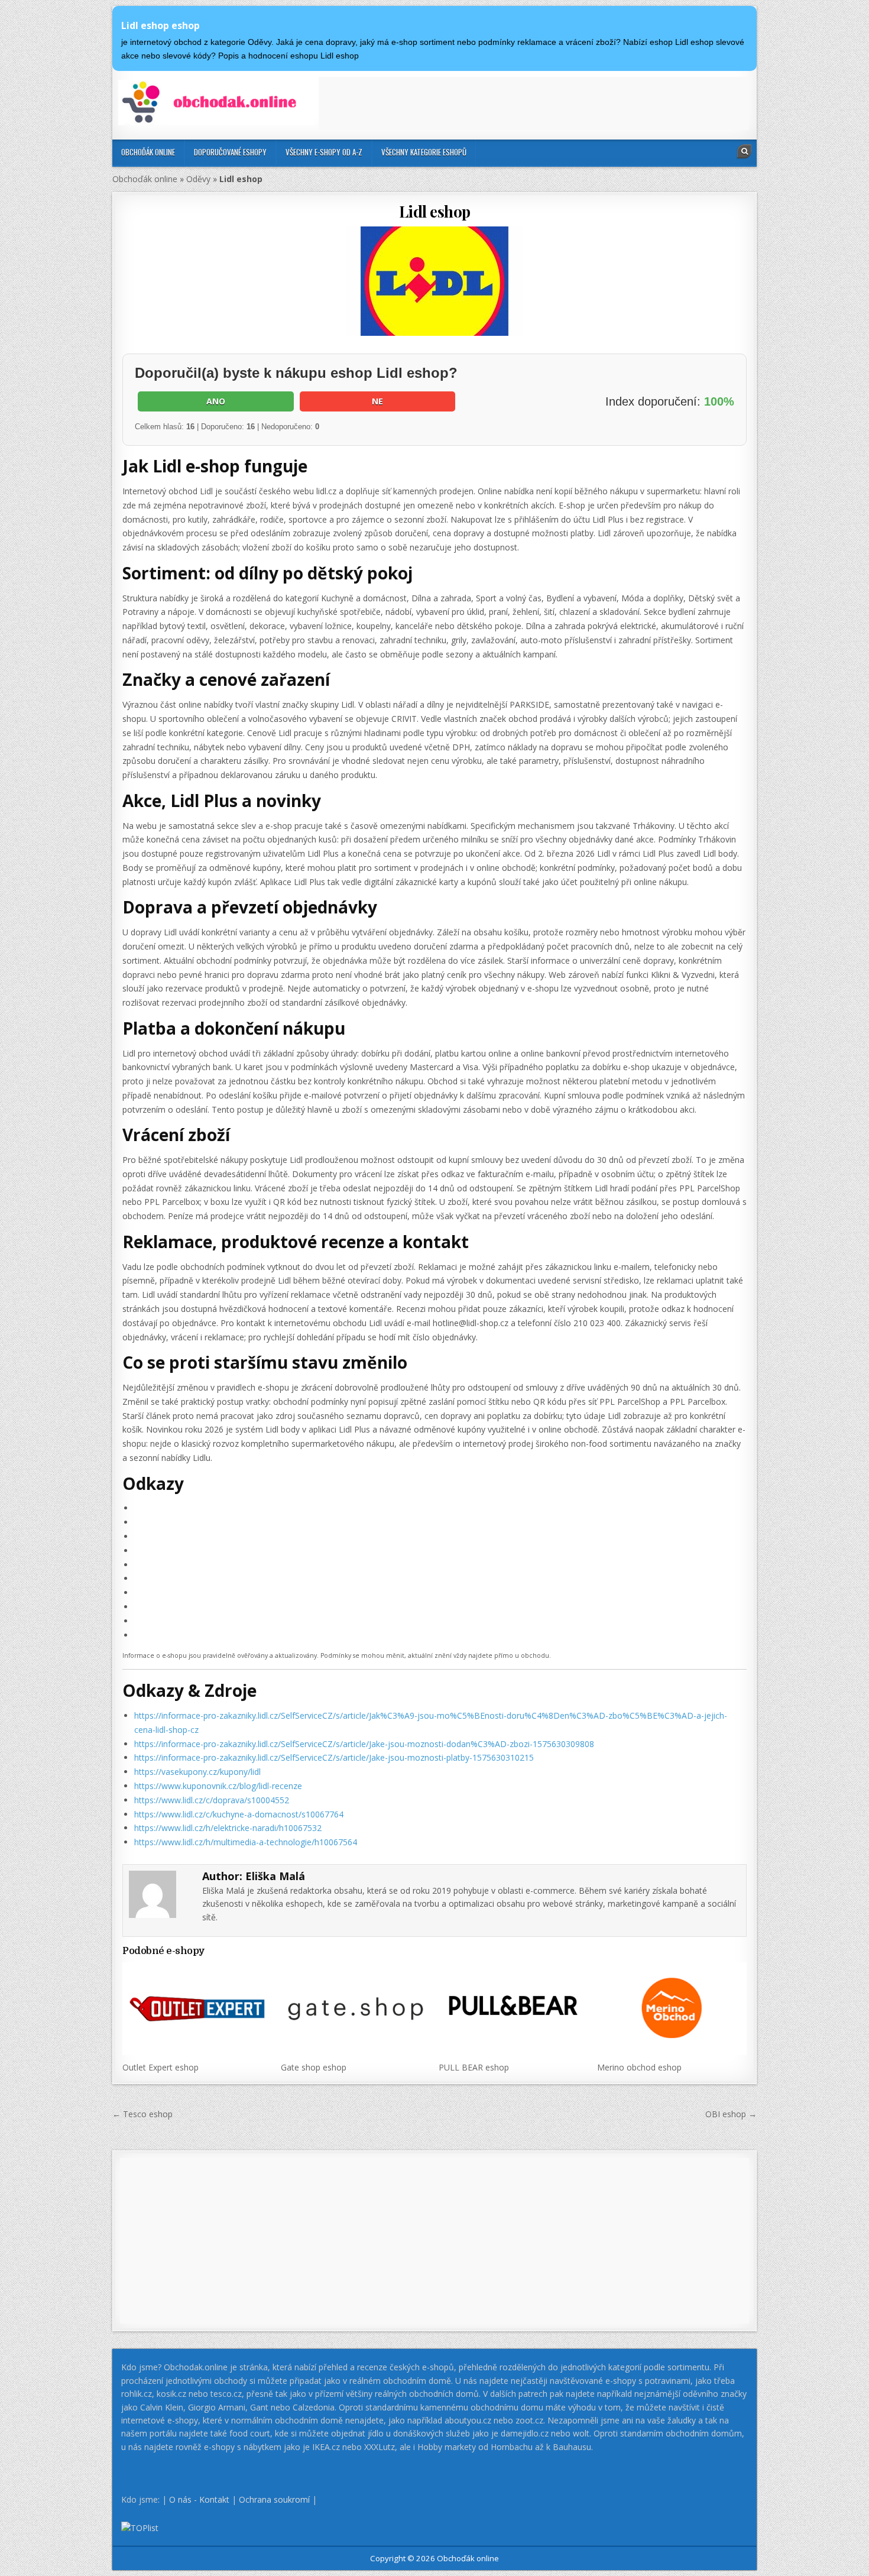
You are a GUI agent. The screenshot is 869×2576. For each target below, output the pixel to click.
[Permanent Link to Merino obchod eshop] (672, 2008)
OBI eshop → (731, 2114)
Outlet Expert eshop (160, 2067)
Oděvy (198, 179)
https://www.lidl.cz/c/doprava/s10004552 (212, 1800)
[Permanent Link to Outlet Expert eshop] (197, 2008)
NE (377, 401)
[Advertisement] (534, 103)
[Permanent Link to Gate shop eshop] (356, 2008)
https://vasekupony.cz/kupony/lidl (197, 1772)
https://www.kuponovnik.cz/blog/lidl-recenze (218, 1786)
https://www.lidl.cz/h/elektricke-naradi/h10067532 (228, 1828)
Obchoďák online (148, 152)
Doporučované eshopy (230, 152)
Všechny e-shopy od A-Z (324, 152)
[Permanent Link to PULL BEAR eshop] (513, 2008)
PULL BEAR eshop (474, 2067)
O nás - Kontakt (199, 2499)
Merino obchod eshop (639, 2067)
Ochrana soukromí (274, 2499)
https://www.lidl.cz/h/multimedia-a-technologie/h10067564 (246, 1842)
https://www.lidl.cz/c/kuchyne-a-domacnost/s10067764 (239, 1814)
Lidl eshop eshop (160, 25)
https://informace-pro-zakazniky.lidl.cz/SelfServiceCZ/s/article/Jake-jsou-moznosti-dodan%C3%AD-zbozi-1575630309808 (364, 1744)
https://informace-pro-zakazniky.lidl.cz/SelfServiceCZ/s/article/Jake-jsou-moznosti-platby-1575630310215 (334, 1757)
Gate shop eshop (314, 2067)
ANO (216, 401)
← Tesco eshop (142, 2114)
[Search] (744, 151)
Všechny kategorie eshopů (424, 152)
